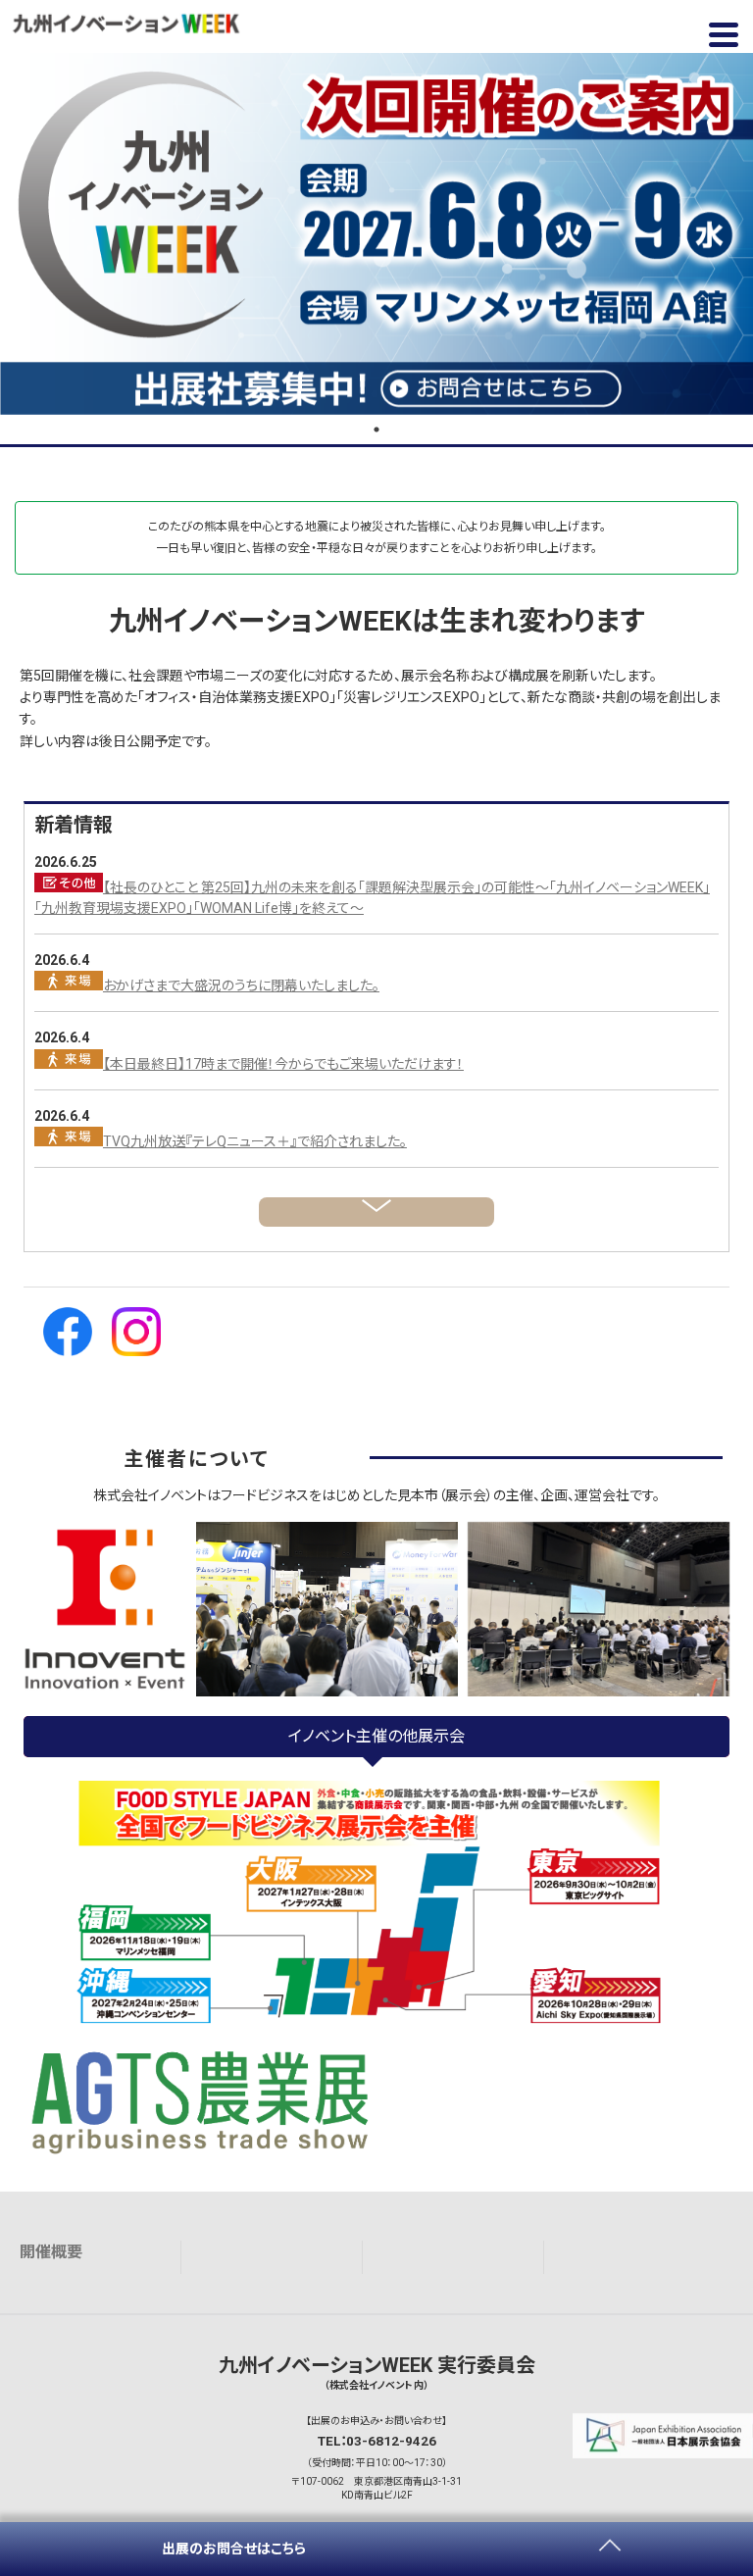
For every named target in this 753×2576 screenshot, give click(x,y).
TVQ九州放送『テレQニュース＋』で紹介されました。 (255, 1141)
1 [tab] (376, 429)
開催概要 (51, 2252)
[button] (724, 34)
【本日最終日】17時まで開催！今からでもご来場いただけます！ (283, 1064)
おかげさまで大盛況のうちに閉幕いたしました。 (241, 985)
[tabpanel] (376, 234)
